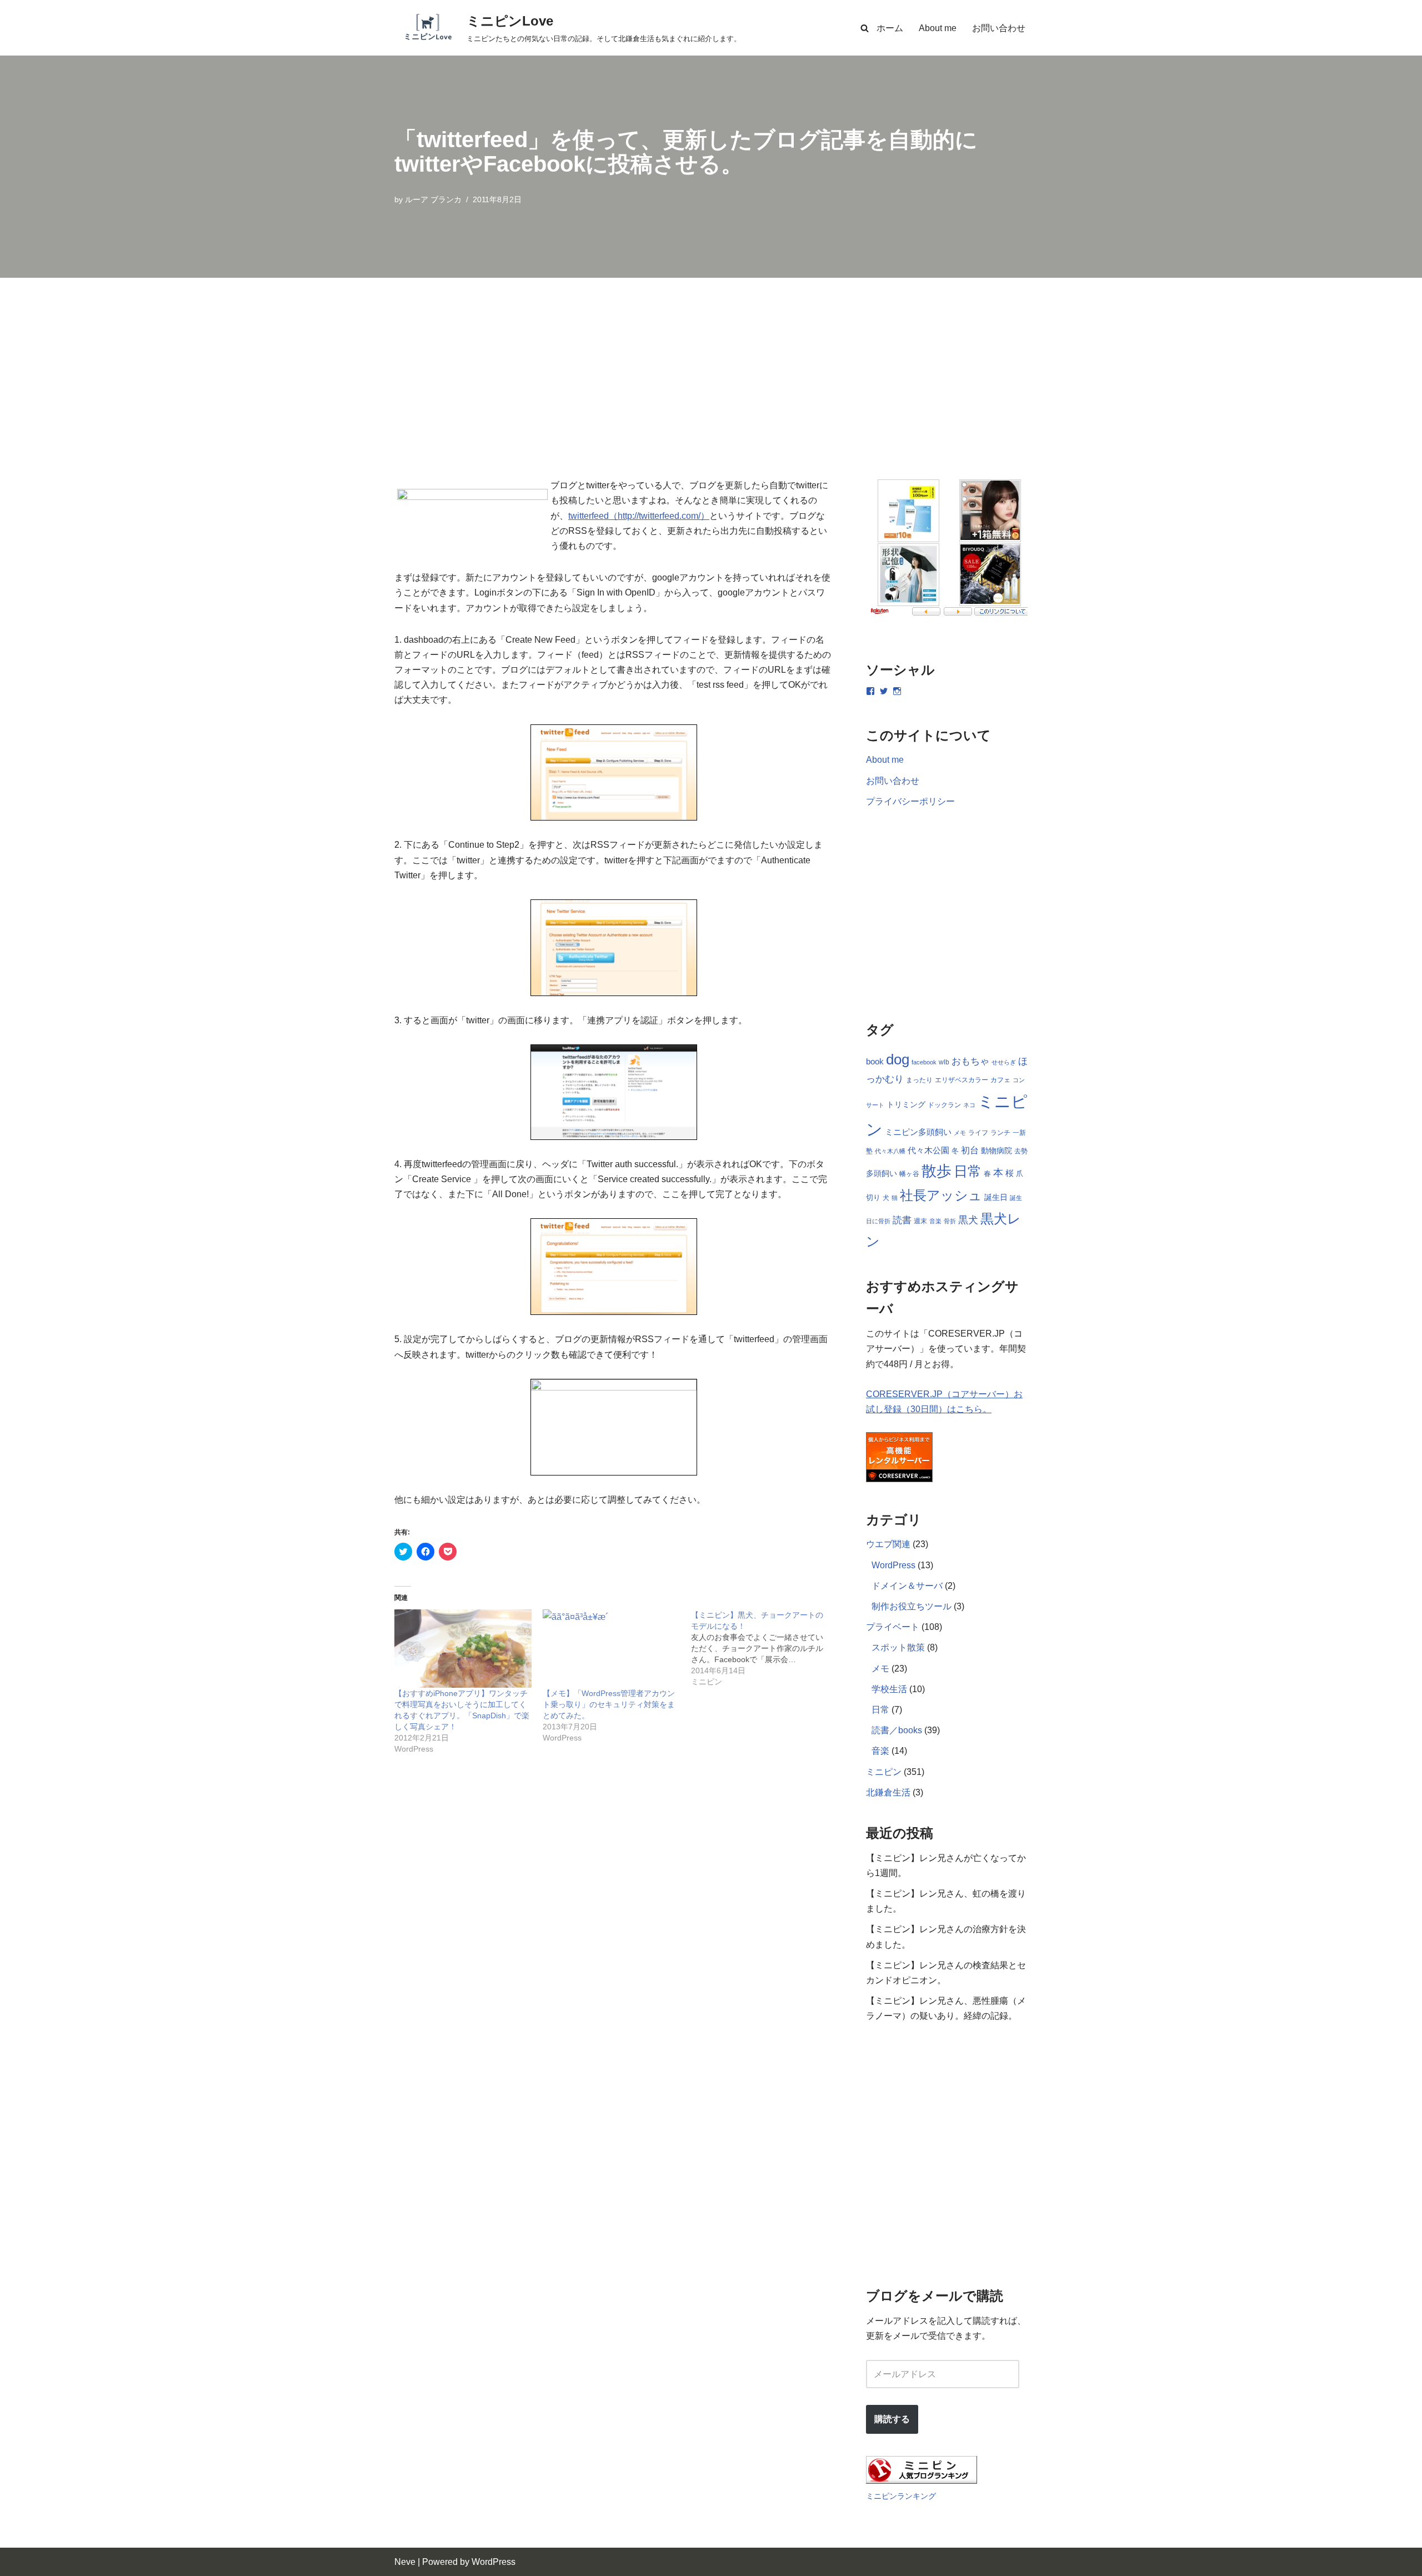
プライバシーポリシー (910, 801)
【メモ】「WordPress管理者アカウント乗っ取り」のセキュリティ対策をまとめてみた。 (609, 1704)
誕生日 (996, 1197)
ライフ (978, 1133)
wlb (944, 1062)
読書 (902, 1220)
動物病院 (997, 1151)
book (875, 1062)
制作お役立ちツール (912, 1606)
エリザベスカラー (962, 1080)
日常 (968, 1171)
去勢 (1021, 1151)
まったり (919, 1080)
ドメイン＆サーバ (907, 1586)
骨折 (950, 1221)
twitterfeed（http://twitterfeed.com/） (639, 516)
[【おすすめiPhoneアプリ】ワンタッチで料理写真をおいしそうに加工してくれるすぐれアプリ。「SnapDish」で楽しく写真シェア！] (463, 1649)
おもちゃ (970, 1061)
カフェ (1000, 1080)
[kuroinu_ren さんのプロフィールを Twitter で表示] (884, 691)
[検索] (865, 28)
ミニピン (884, 1772)
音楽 (935, 1221)
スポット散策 (898, 1647)
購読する (892, 2419)
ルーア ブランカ (433, 199)
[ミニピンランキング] (922, 2481)
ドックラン (944, 1105)
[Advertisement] (711, 361)
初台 (970, 1150)
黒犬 (968, 1220)
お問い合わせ (999, 28)
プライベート (893, 1627)
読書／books (897, 1730)
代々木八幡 (890, 1151)
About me (938, 28)
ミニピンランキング (901, 2496)
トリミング (906, 1105)
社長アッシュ (941, 1195)
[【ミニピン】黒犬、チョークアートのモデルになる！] (765, 1648)
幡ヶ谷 (909, 1174)
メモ (960, 1133)
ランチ (1000, 1133)
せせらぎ (1004, 1062)
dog (898, 1059)
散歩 (937, 1171)
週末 (920, 1221)
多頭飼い (882, 1173)
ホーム (890, 28)
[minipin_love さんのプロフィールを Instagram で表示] (897, 691)
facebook (924, 1062)
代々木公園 (928, 1151)
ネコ (969, 1105)
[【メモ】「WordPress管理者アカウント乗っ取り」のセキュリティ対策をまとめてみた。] (611, 1649)
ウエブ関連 (888, 1544)
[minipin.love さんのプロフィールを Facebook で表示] (870, 691)
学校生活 (889, 1689)
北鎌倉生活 (888, 1792)
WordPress (893, 1565)
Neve (405, 2562)
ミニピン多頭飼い (918, 1132)
